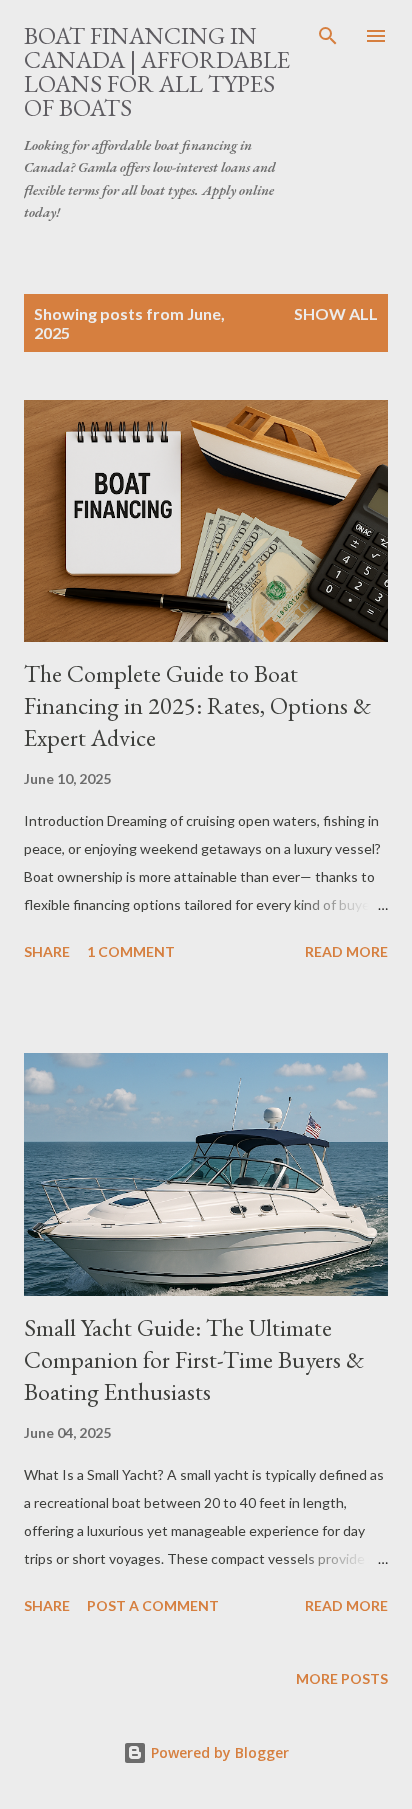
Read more (346, 951)
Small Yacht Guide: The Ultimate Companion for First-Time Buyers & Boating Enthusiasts (194, 1359)
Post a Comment (153, 1605)
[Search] (328, 36)
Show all (336, 313)
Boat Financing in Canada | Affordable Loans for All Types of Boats (157, 71)
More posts (342, 1678)
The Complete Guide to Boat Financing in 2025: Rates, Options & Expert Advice (197, 705)
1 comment (131, 951)
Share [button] (47, 951)
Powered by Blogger (218, 1752)
